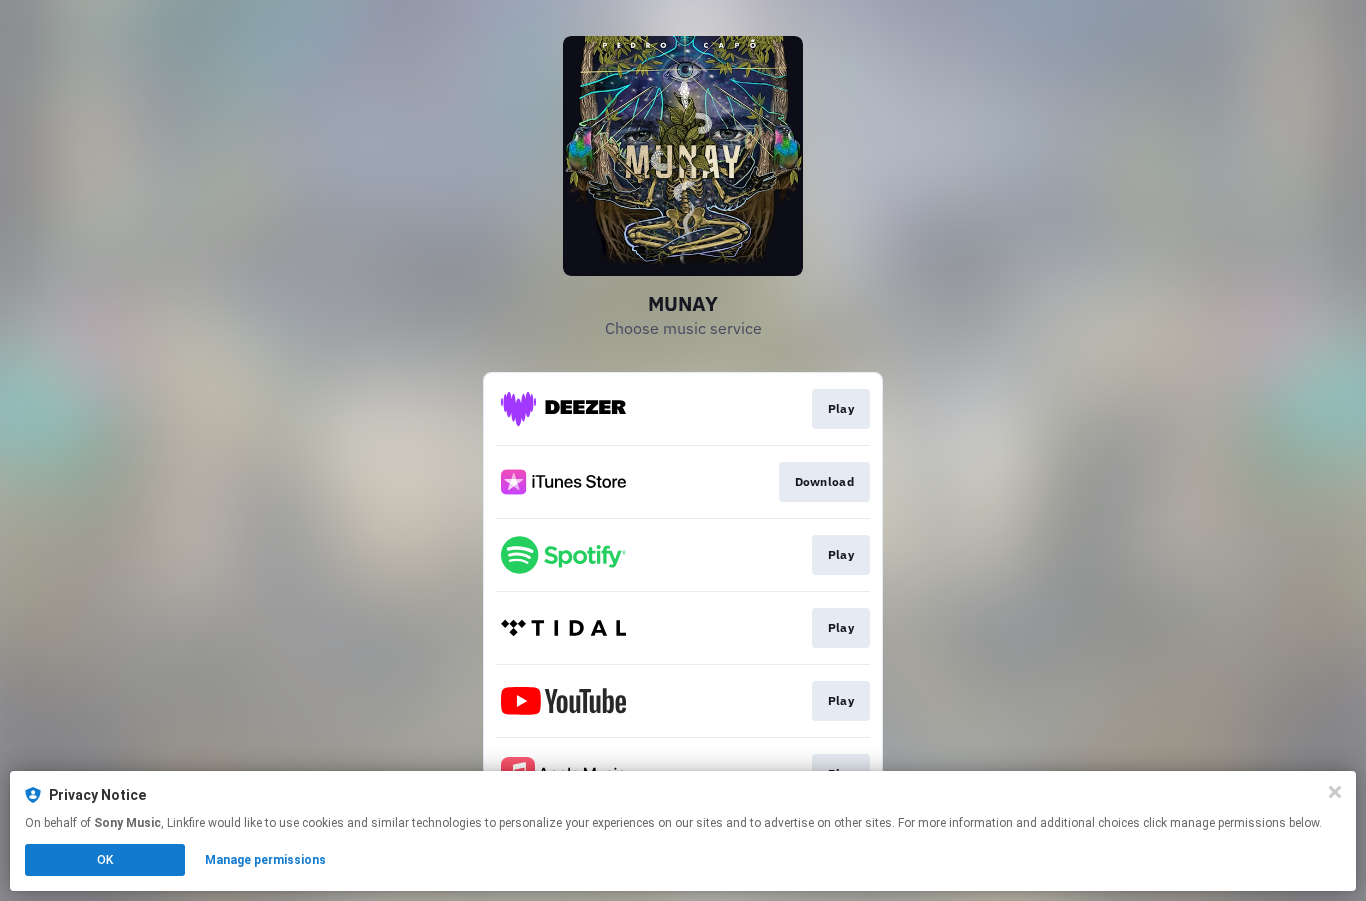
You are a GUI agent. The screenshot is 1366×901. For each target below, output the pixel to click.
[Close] (1335, 792)
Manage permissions (265, 860)
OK (105, 860)
